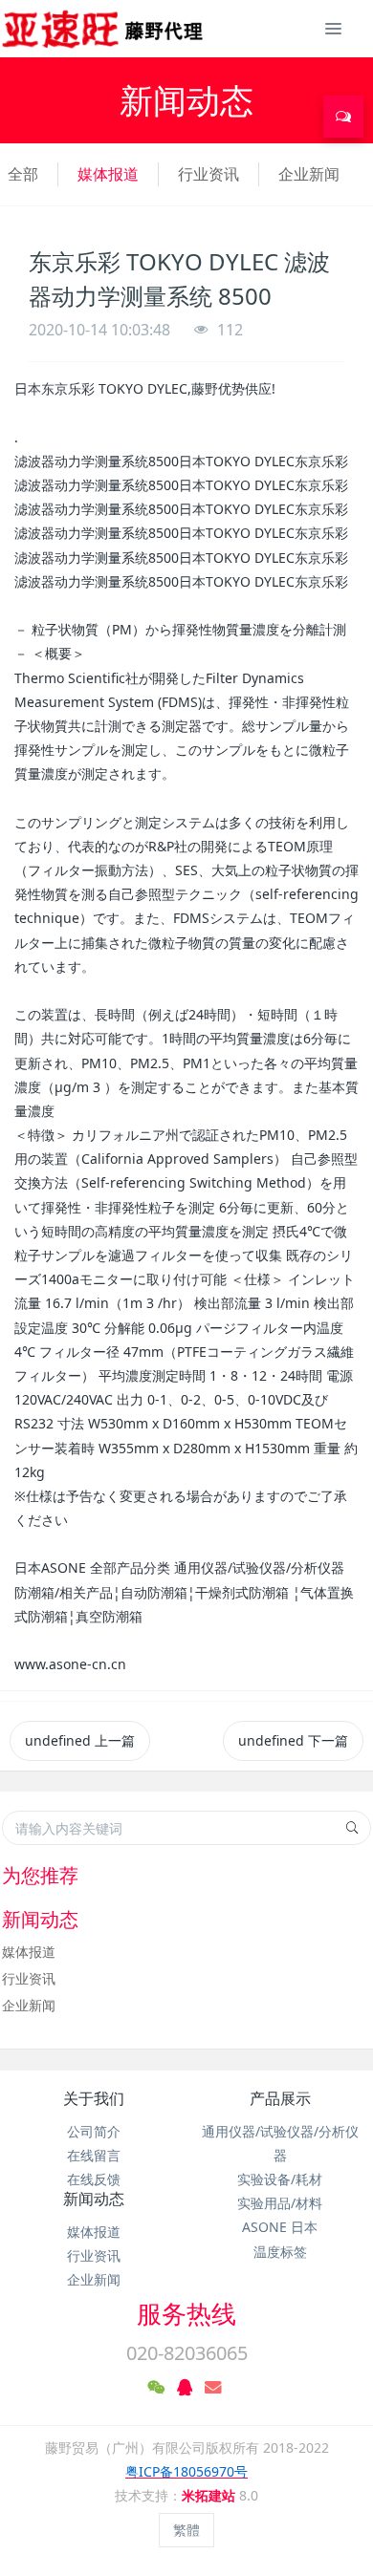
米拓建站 (210, 2495)
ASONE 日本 (280, 2227)
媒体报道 (108, 174)
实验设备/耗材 (280, 2179)
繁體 (186, 2530)
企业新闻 (309, 174)
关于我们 (94, 2098)
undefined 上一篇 (80, 1740)
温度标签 (280, 2252)
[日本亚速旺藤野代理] (104, 29)
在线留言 (94, 2155)
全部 (23, 174)
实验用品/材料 (280, 2203)
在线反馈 (94, 2179)
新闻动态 (94, 2199)
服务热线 (186, 2313)
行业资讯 (208, 174)
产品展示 (280, 2098)
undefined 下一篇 (293, 1740)
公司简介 (94, 2131)
